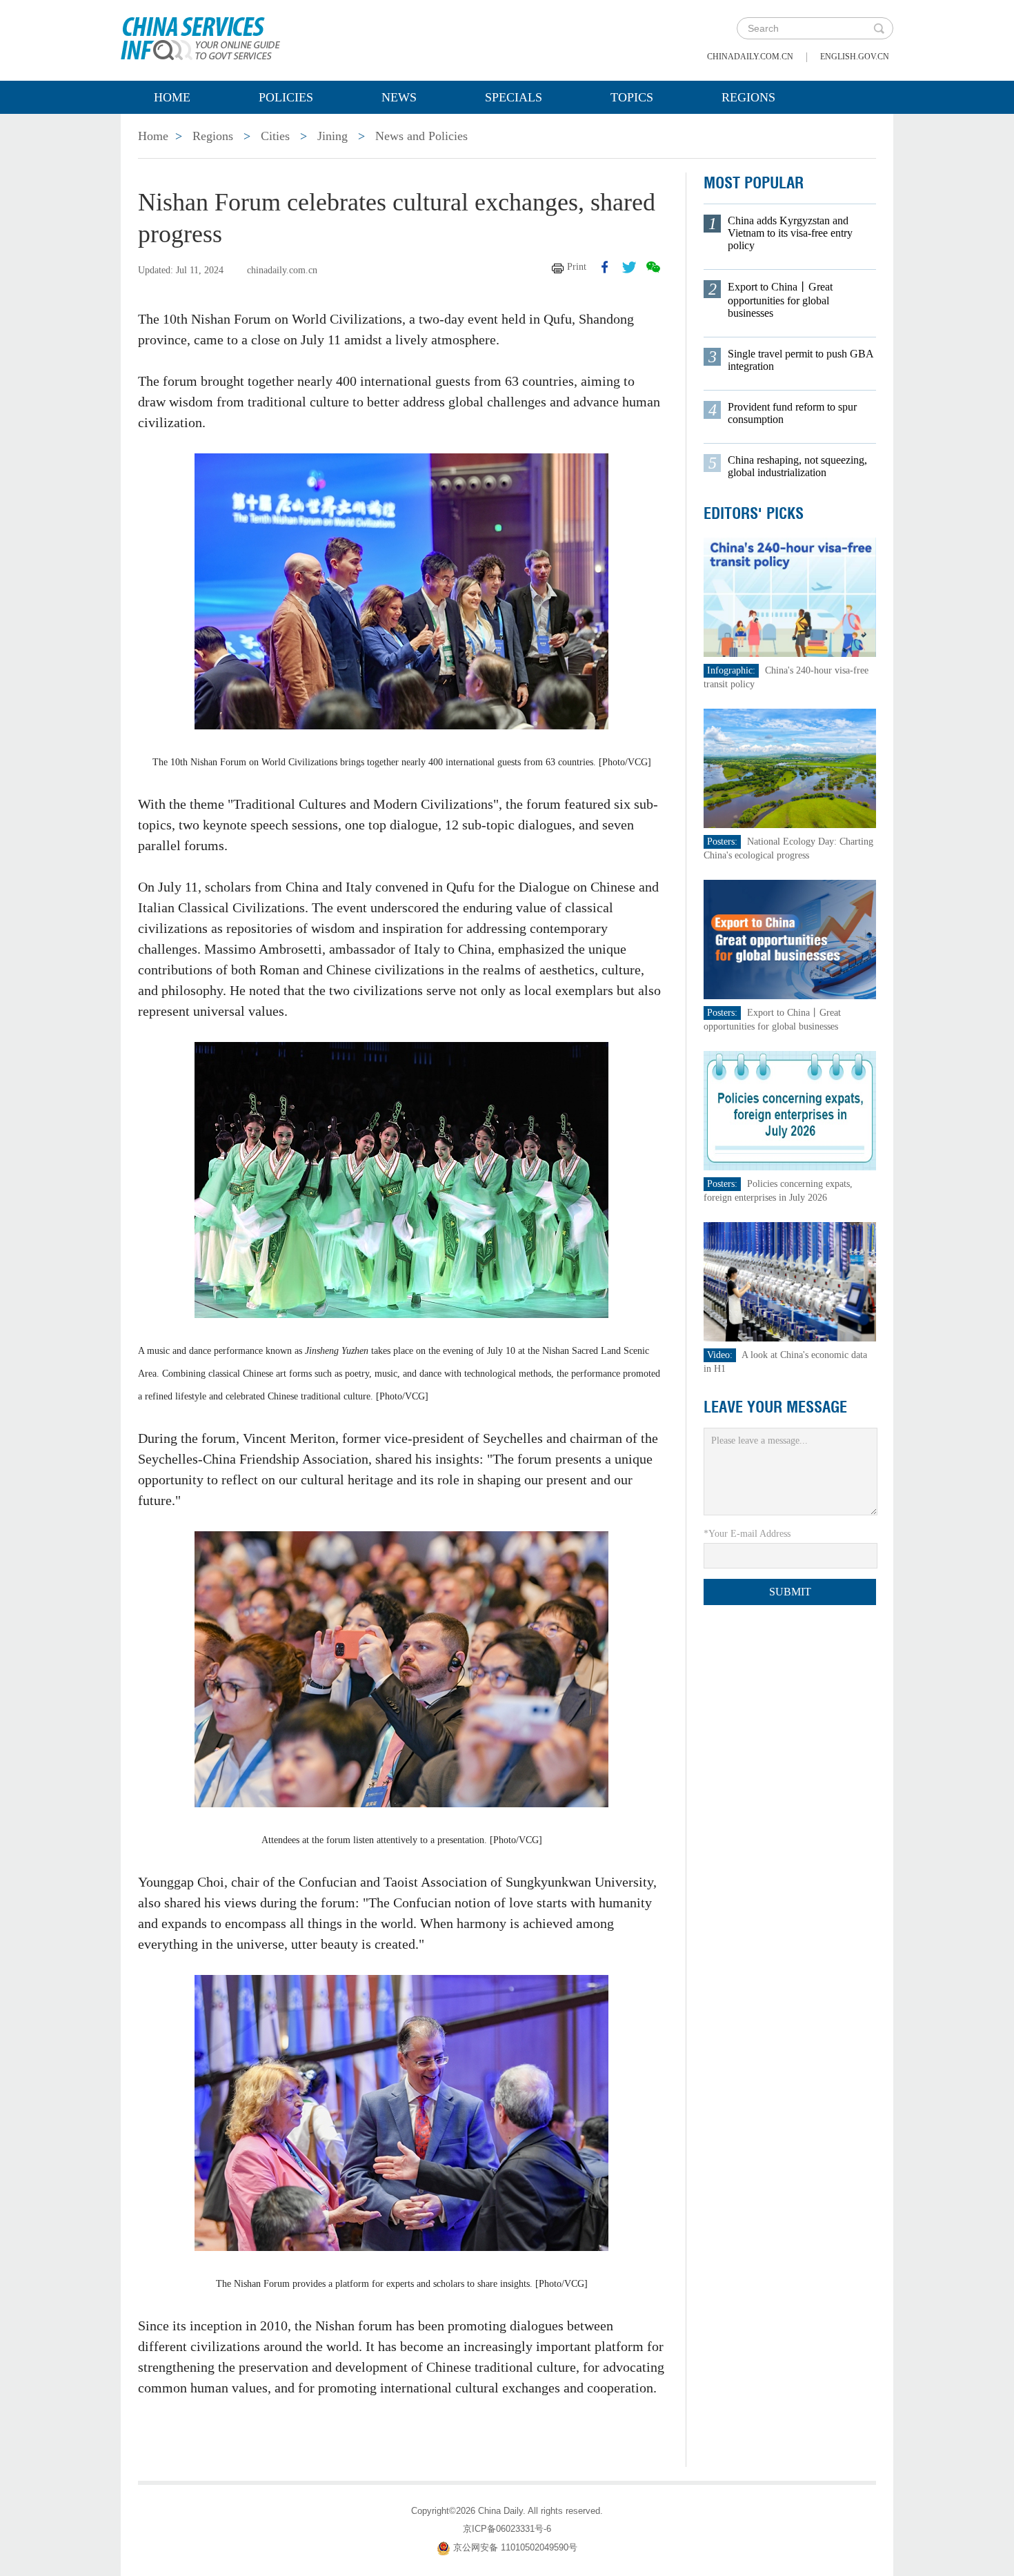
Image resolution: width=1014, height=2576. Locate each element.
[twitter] (629, 267)
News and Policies (421, 136)
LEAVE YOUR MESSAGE (775, 1407)
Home (172, 97)
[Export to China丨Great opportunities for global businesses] (790, 939)
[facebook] (605, 267)
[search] (879, 28)
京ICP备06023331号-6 (507, 2529)
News (399, 97)
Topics (632, 97)
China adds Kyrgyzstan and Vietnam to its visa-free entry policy (790, 233)
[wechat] (653, 267)
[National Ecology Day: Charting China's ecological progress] (790, 768)
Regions (748, 97)
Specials (514, 97)
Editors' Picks (754, 513)
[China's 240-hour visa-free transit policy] (790, 597)
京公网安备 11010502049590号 (515, 2547)
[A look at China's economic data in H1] (790, 1281)
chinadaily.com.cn (750, 57)
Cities (275, 136)
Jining (332, 136)
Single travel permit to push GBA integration (801, 360)
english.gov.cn (855, 57)
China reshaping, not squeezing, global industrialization (797, 466)
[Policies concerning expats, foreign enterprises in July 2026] (790, 1110)
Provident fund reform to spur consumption (792, 413)
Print (577, 267)
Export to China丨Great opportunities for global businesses (780, 300)
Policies (286, 97)
